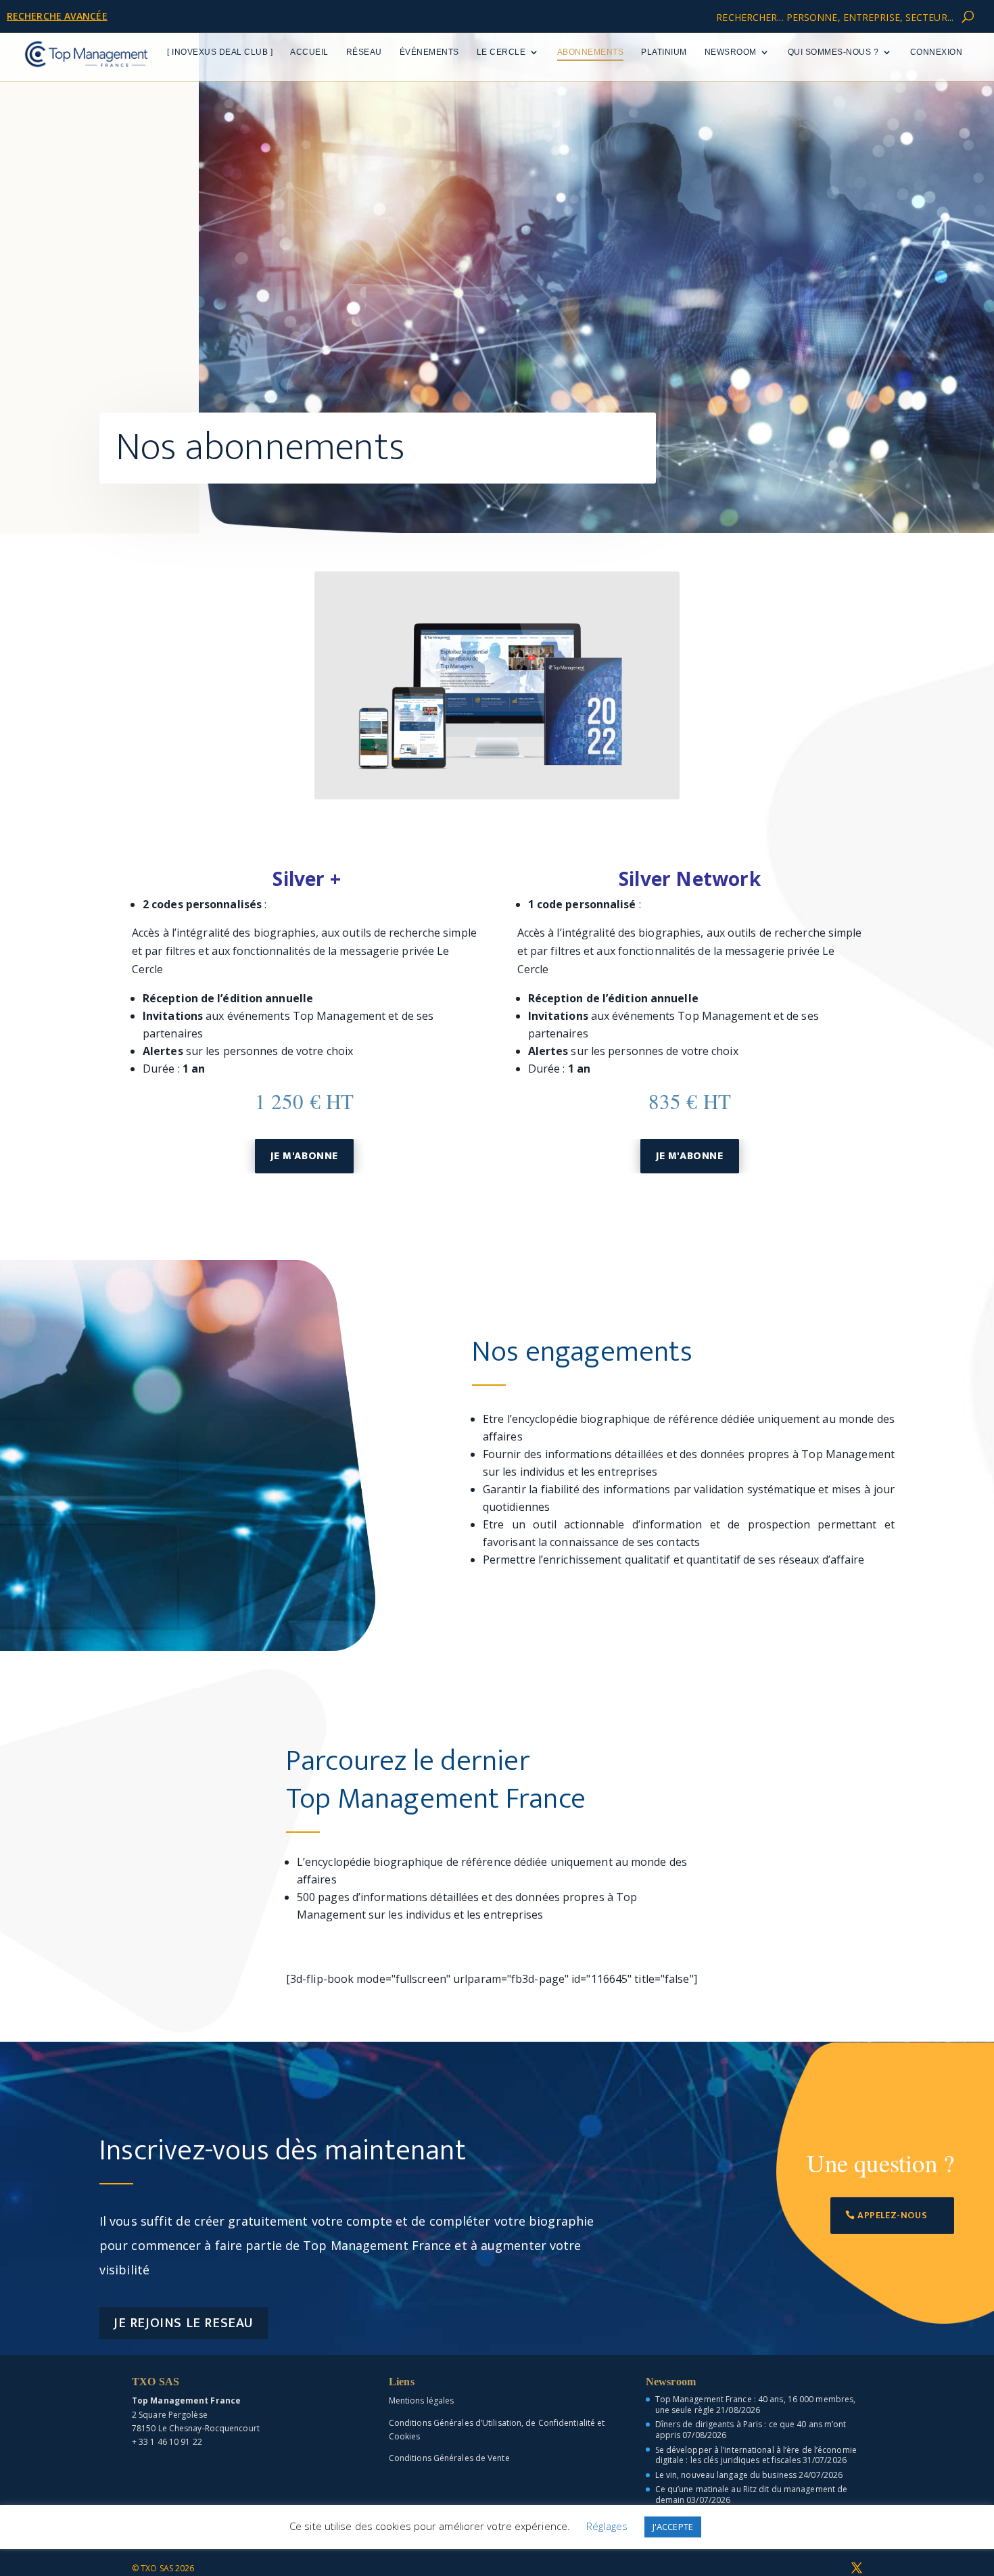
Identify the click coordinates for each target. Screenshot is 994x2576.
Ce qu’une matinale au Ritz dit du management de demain (752, 2495)
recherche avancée (57, 16)
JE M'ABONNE (304, 1156)
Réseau (364, 52)
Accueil (309, 52)
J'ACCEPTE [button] (673, 2527)
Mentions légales (422, 2401)
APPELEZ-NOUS (892, 2215)
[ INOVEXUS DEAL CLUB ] (220, 52)
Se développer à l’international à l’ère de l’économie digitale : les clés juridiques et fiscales (756, 2455)
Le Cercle (501, 52)
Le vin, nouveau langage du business (726, 2475)
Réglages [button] (607, 2526)
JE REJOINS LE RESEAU (184, 2323)
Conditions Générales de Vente (449, 2458)
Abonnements (591, 52)
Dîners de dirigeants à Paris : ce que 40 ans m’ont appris (751, 2430)
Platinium (664, 52)
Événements (429, 52)
